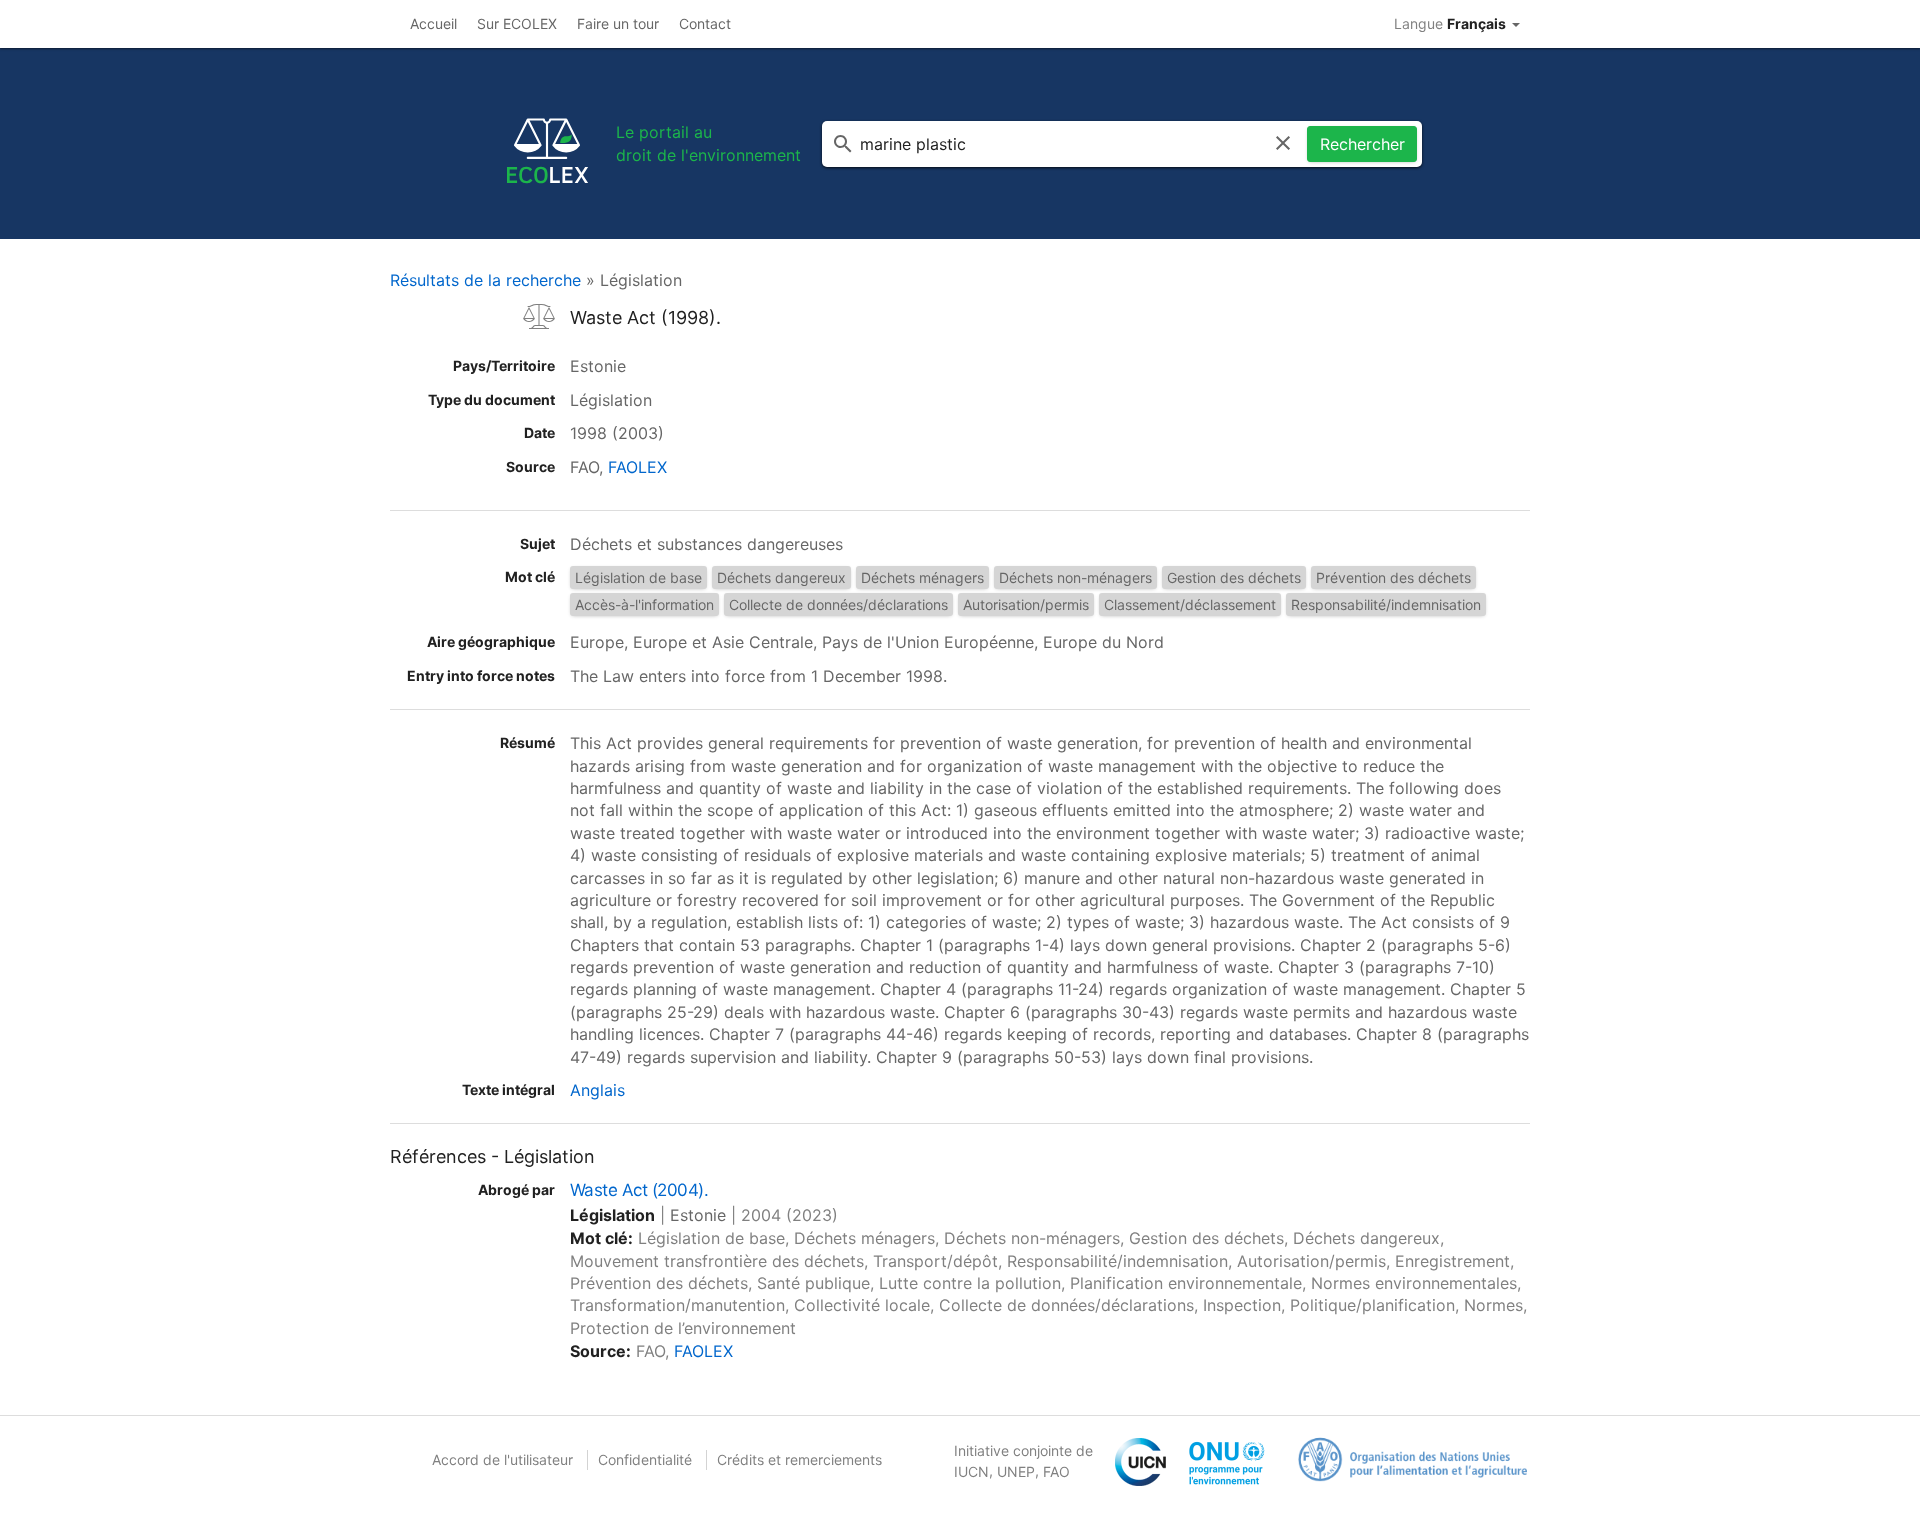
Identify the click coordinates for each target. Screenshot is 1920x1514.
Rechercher (1362, 144)
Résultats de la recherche (485, 280)
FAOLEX (637, 467)
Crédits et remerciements (799, 1459)
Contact (705, 23)
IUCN (971, 1471)
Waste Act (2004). (639, 1190)
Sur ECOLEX (517, 23)
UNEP (1016, 1471)
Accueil (433, 23)
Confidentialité (645, 1459)
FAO (1056, 1471)
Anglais (597, 1090)
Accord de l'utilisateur (502, 1459)
